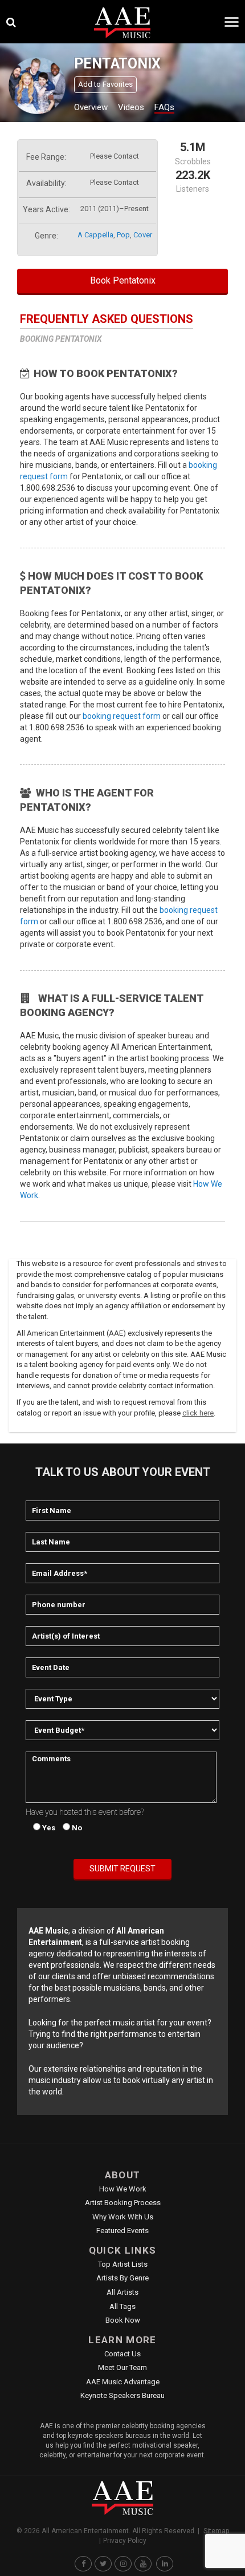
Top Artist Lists (123, 2264)
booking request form (122, 716)
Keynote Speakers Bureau (122, 2395)
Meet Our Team (122, 2367)
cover (143, 235)
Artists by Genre (122, 2278)
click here (198, 1413)
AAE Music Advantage (123, 2382)
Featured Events (122, 2231)
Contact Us (122, 2354)
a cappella (95, 235)
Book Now (123, 2320)
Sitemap (216, 2531)
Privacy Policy (125, 2541)
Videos (131, 107)
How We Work (123, 2189)
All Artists (122, 2292)
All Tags (122, 2306)
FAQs (164, 107)
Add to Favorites (105, 84)
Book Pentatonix (123, 280)
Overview (91, 107)
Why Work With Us (123, 2217)
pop (123, 235)
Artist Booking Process (123, 2203)
